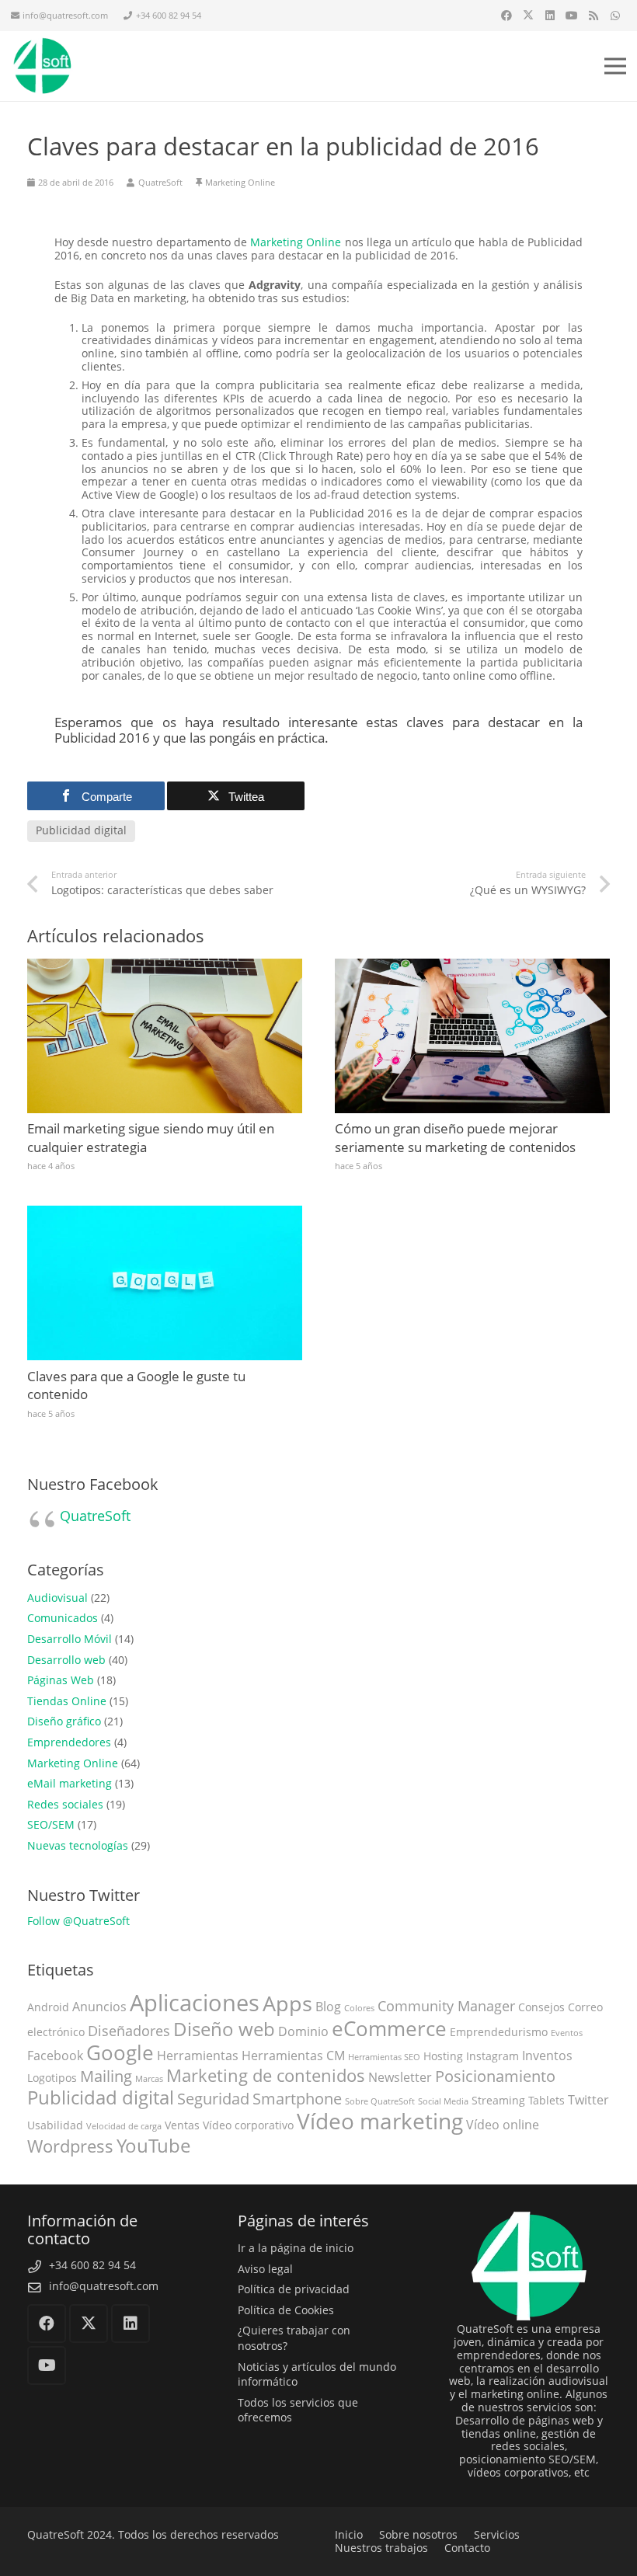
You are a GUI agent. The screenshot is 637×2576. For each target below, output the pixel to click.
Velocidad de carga (124, 2126)
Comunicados (63, 1618)
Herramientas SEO (384, 2057)
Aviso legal (265, 2269)
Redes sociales (65, 1804)
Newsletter (400, 2077)
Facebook (55, 2056)
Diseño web (224, 2029)
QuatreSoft (95, 1516)
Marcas (149, 2079)
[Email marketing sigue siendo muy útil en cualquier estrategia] (165, 964)
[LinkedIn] (550, 16)
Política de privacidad (294, 2289)
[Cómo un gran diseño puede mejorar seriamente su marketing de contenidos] (472, 964)
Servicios (497, 2534)
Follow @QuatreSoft (78, 1921)
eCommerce (389, 2029)
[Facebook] (506, 16)
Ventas (182, 2125)
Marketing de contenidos (266, 2075)
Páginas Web (61, 1680)
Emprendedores (69, 1742)
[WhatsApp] (615, 16)
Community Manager (446, 2006)
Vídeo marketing (380, 2121)
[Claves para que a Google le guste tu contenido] (165, 1211)
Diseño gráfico (64, 1721)
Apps (287, 2003)
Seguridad (213, 2099)
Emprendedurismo (499, 2032)
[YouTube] (572, 16)
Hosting (443, 2056)
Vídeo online (503, 2125)
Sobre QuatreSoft (380, 2101)
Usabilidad (55, 2125)
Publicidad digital (101, 2097)
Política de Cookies (286, 2310)
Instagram (493, 2056)
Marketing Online (240, 182)
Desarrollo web (66, 1660)
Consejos (541, 2007)
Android (48, 2007)
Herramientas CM (293, 2056)
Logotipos (52, 2078)
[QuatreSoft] (42, 66)
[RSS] (593, 16)
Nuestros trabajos (381, 2548)
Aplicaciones (195, 2003)
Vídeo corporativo (248, 2125)
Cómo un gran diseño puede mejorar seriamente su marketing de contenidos (455, 1138)
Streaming (498, 2100)
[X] (528, 16)
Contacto (467, 2548)
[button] (615, 66)
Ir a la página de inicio (296, 2248)
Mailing (106, 2076)
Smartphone (297, 2099)
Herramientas (198, 2056)
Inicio (349, 2534)
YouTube (153, 2146)
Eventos (567, 2033)
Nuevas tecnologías (78, 1845)
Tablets (546, 2100)
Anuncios (99, 2007)
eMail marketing (70, 1783)
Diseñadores (129, 2031)
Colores (359, 2008)
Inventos (547, 2056)
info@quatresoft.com (104, 2286)
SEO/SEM (51, 1824)
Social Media (443, 2101)
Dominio (303, 2031)
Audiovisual (57, 1598)
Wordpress (70, 2146)
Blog (328, 2007)
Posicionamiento (495, 2076)
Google (120, 2052)
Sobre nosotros (418, 2534)
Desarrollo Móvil (70, 1639)
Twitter (588, 2100)
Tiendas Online (67, 1701)
